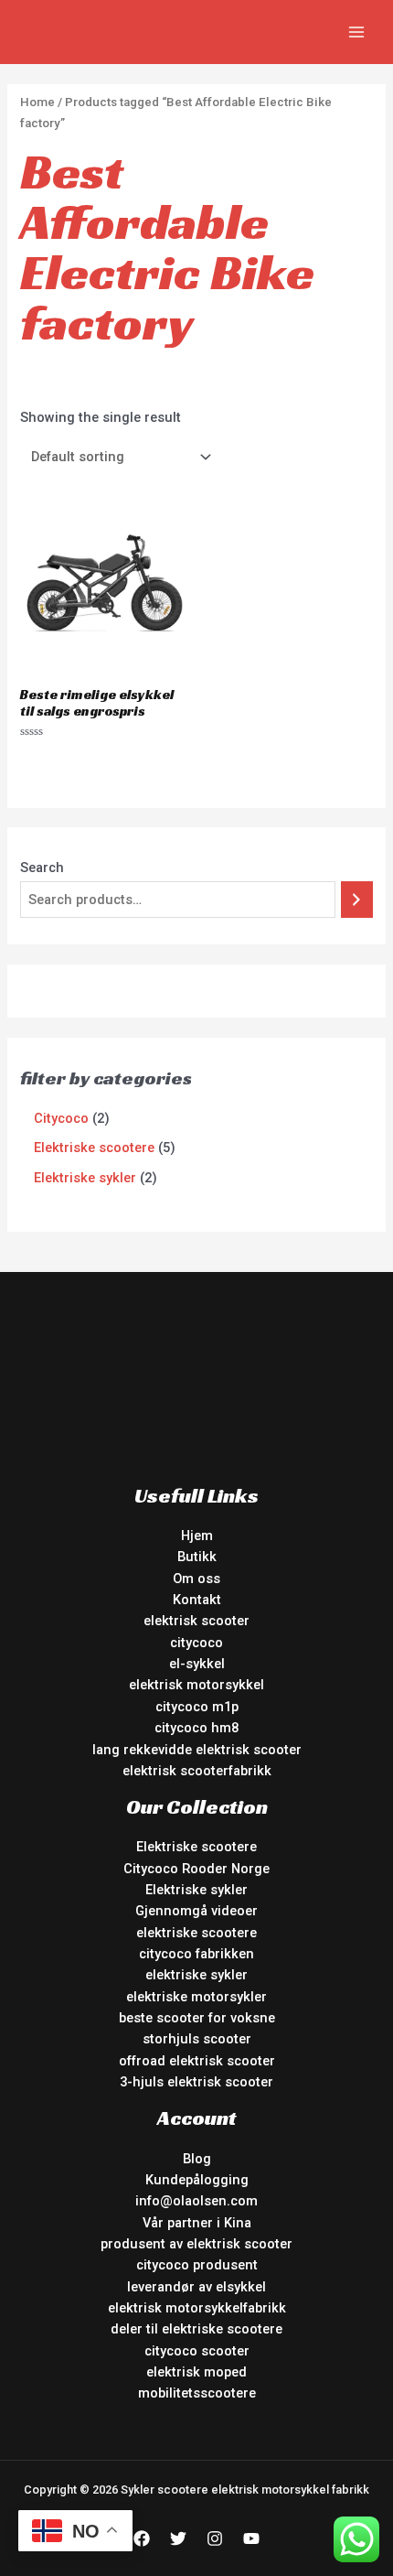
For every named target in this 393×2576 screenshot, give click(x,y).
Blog (197, 2159)
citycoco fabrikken (196, 1954)
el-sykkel (197, 1664)
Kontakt (197, 1600)
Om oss (196, 1579)
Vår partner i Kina (197, 2223)
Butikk (197, 1557)
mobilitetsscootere (197, 2393)
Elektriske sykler (196, 1890)
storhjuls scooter (197, 2039)
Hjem (197, 1536)
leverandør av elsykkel (196, 2287)
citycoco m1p (197, 1707)
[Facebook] (142, 2538)
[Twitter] (178, 2538)
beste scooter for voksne (197, 2018)
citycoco (196, 1643)
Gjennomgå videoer (196, 1911)
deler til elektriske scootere (196, 2329)
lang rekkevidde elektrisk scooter (197, 1750)
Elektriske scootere (196, 1847)
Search (42, 868)
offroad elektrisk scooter (197, 2061)
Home (37, 102)
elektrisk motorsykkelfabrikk (197, 2308)
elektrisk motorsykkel (196, 1685)
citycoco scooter (197, 2351)
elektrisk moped (196, 2372)
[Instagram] (215, 2538)
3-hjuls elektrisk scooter (196, 2082)
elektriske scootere (196, 1933)
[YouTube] (251, 2538)
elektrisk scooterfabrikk (197, 1771)
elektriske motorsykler (196, 1997)
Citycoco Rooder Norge (196, 1869)
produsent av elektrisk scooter (196, 2244)
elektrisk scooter (196, 1621)
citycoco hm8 (196, 1728)
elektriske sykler (196, 1975)
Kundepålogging (197, 2180)
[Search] (357, 900)
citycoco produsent (197, 2265)
